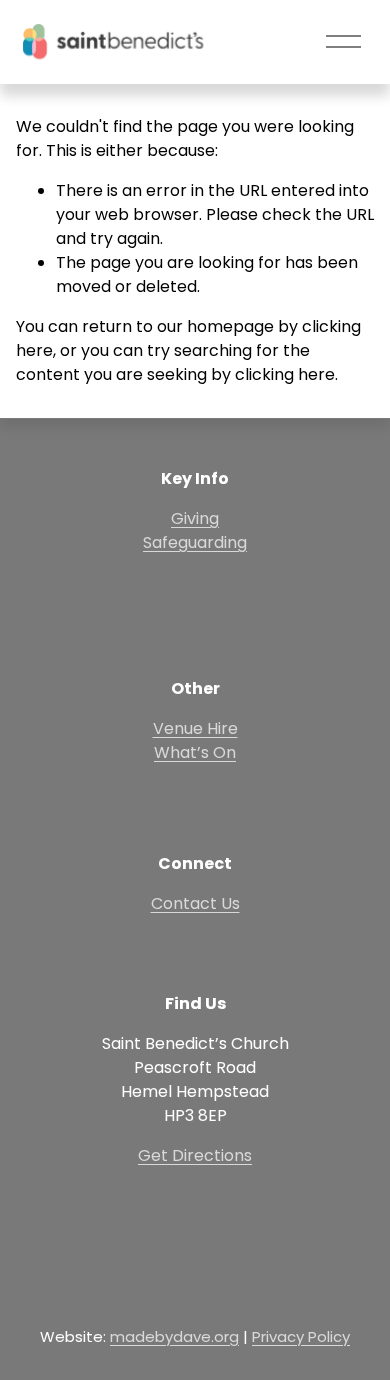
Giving (195, 518)
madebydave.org (174, 1336)
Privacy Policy (301, 1336)
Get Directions (195, 1155)
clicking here (285, 374)
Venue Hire (195, 728)
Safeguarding (195, 542)
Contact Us (195, 903)
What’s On (195, 752)
